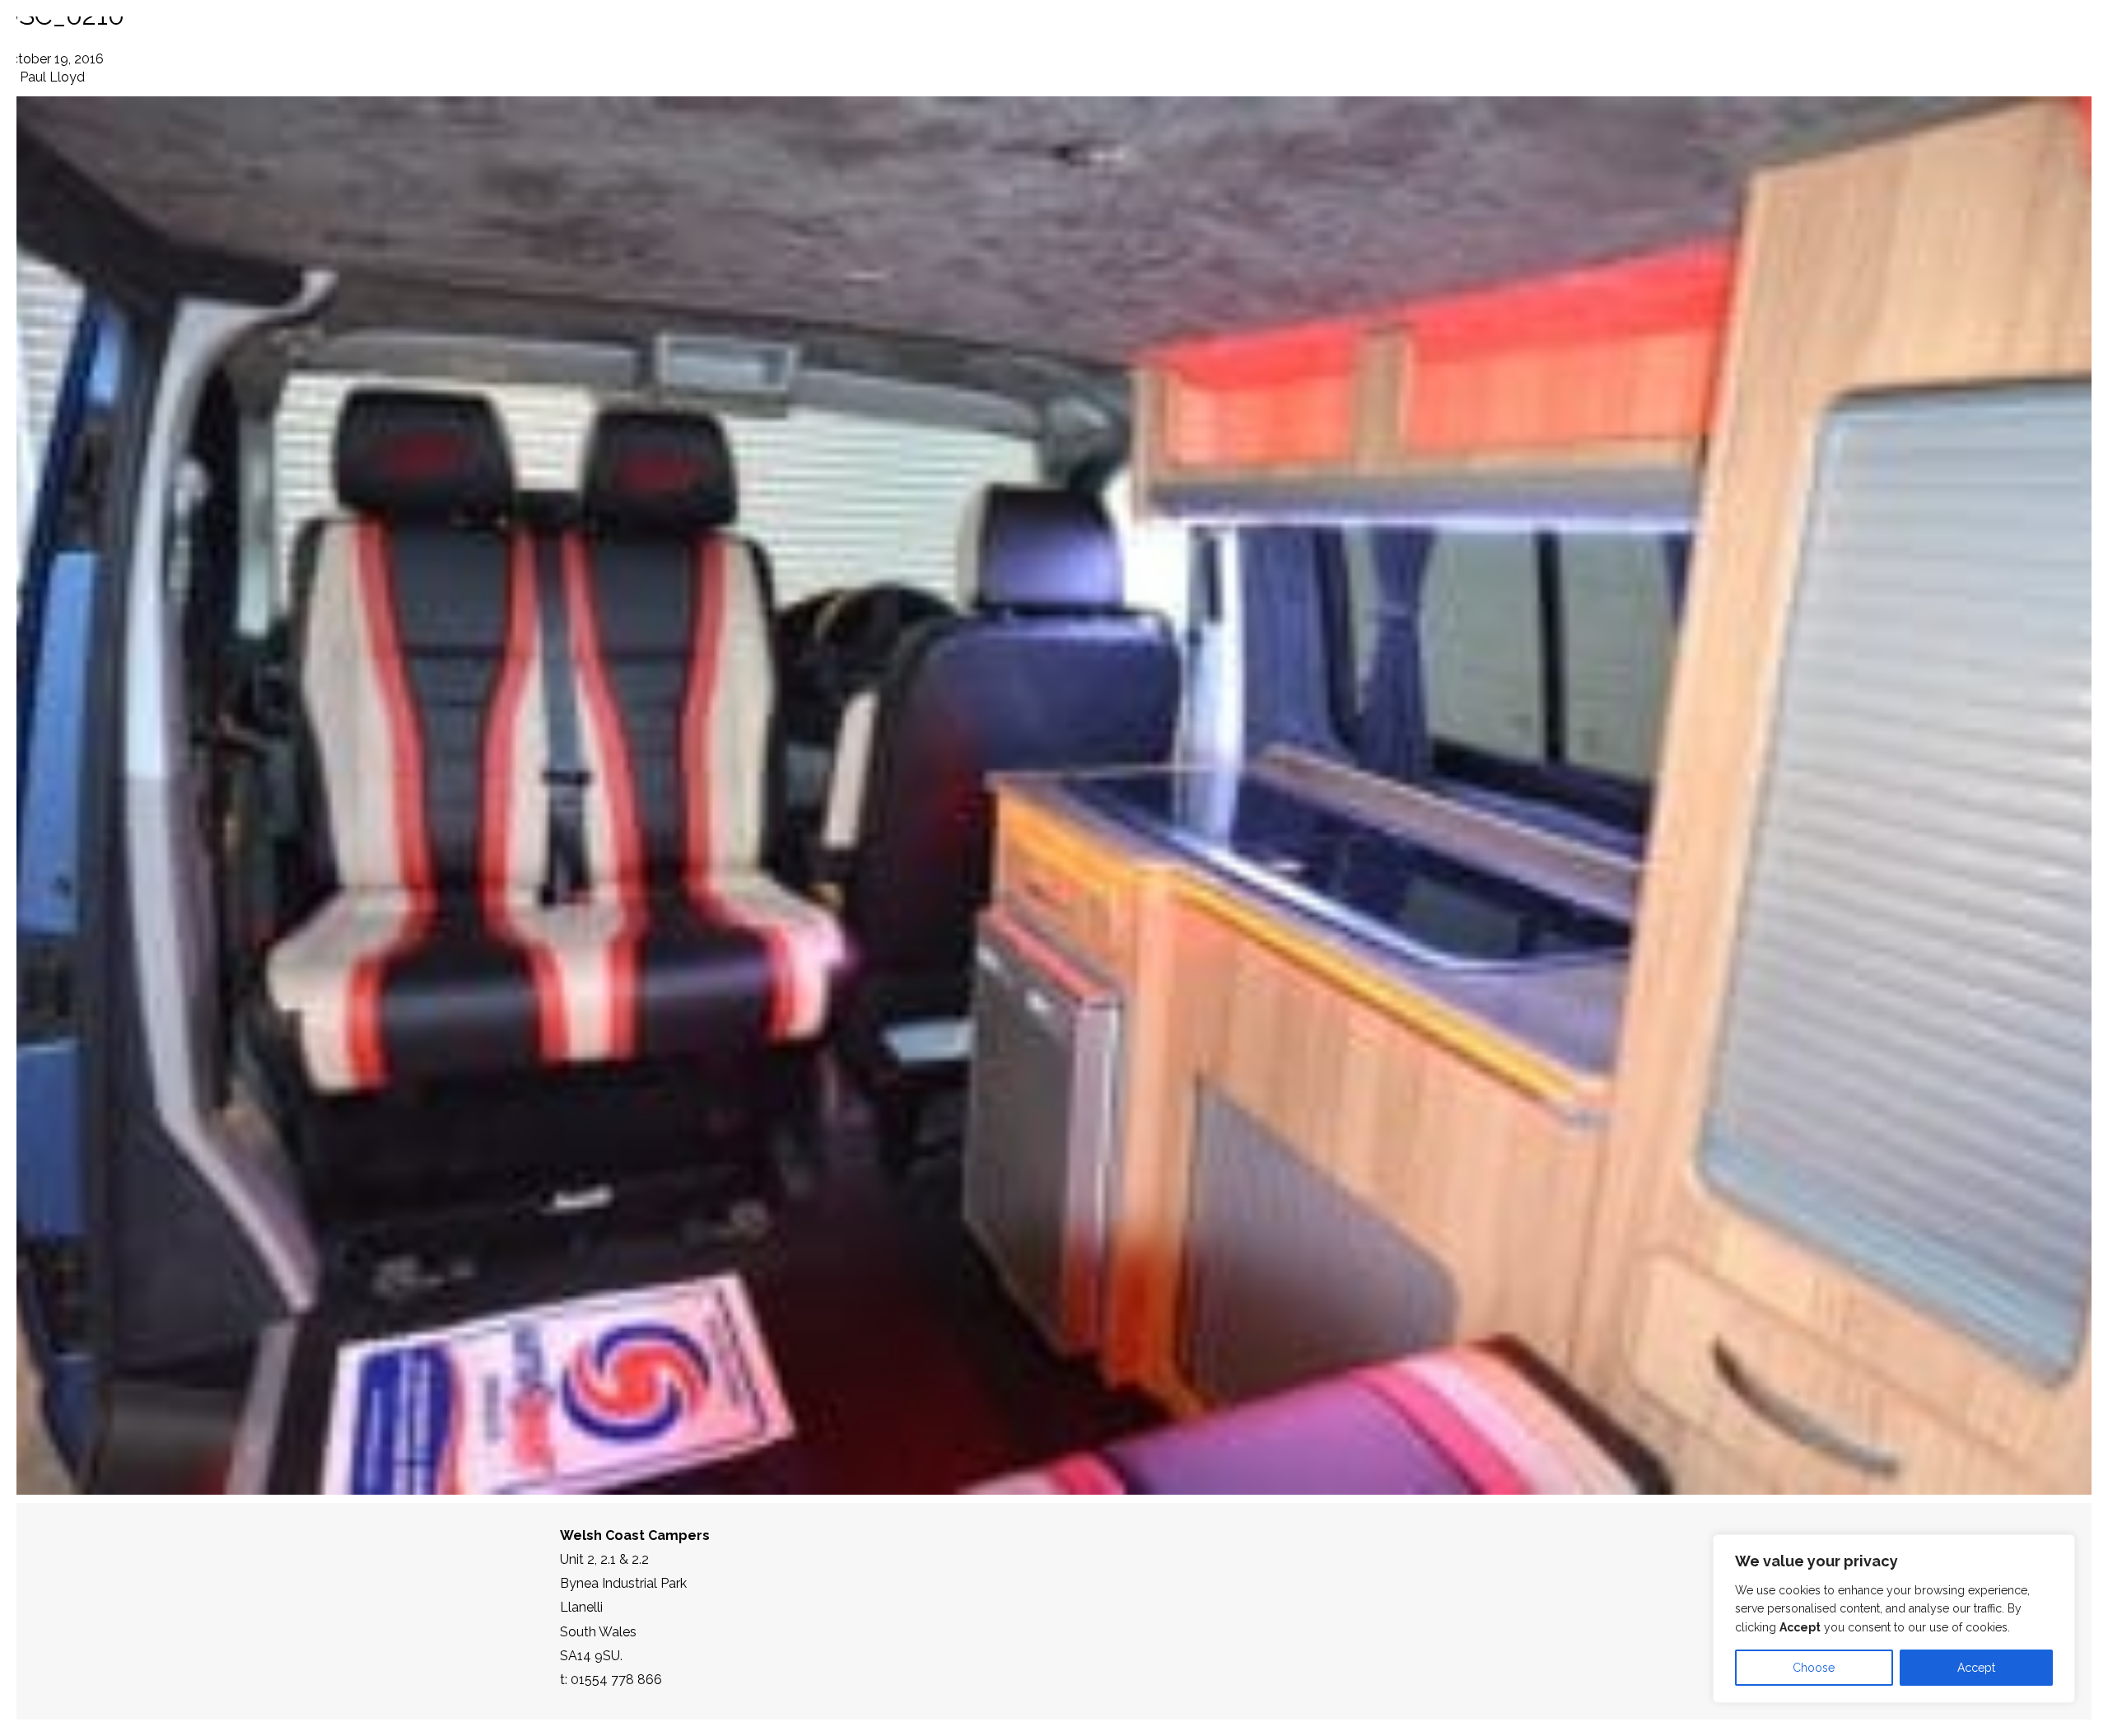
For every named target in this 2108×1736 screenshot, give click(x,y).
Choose (1814, 1668)
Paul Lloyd (52, 77)
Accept (1976, 1668)
